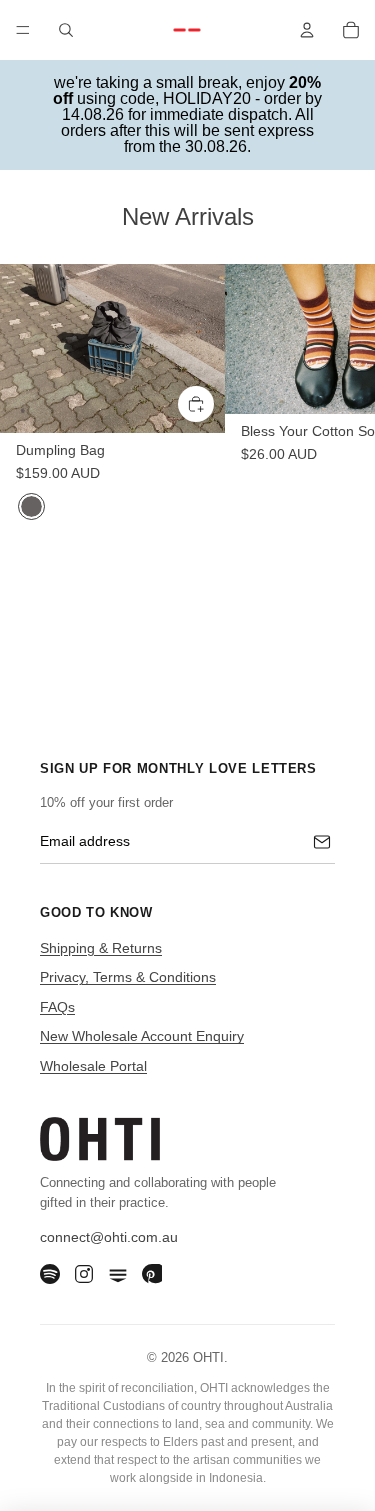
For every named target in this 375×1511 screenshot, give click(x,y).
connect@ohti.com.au (109, 1237)
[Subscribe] (322, 842)
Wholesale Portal (93, 1066)
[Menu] (23, 30)
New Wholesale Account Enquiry (142, 1036)
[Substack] (118, 1274)
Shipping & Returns (101, 948)
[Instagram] (84, 1274)
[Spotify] (50, 1274)
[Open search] (66, 30)
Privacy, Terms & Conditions (128, 977)
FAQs (57, 1007)
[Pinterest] (152, 1274)
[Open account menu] (307, 30)
